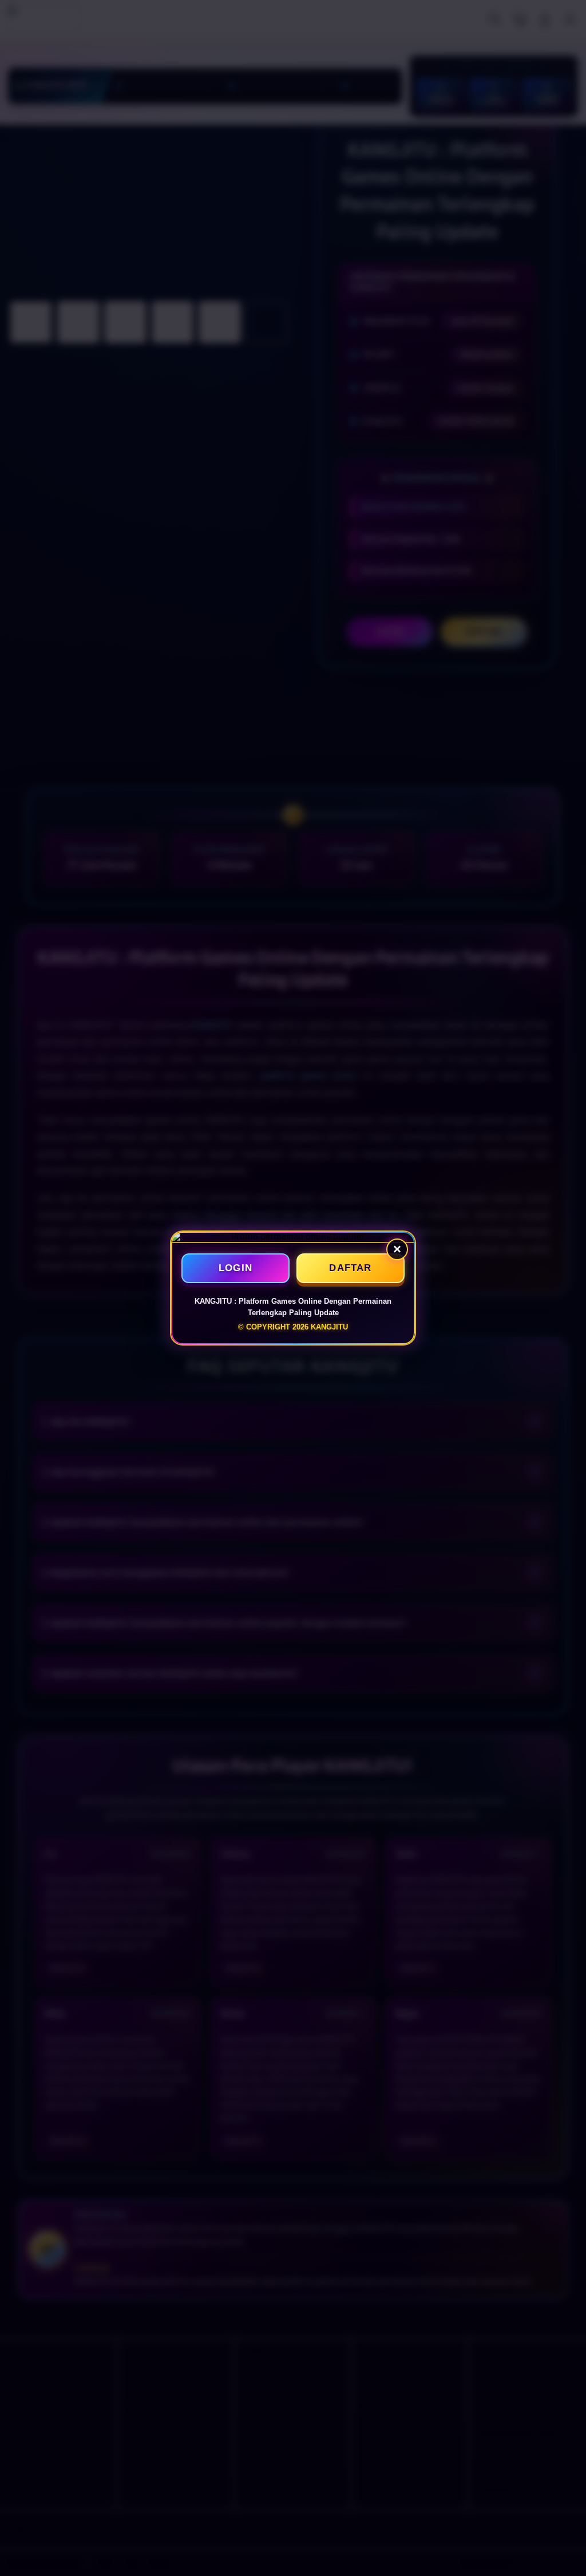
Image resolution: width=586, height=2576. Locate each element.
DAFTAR (350, 1268)
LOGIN (235, 1268)
